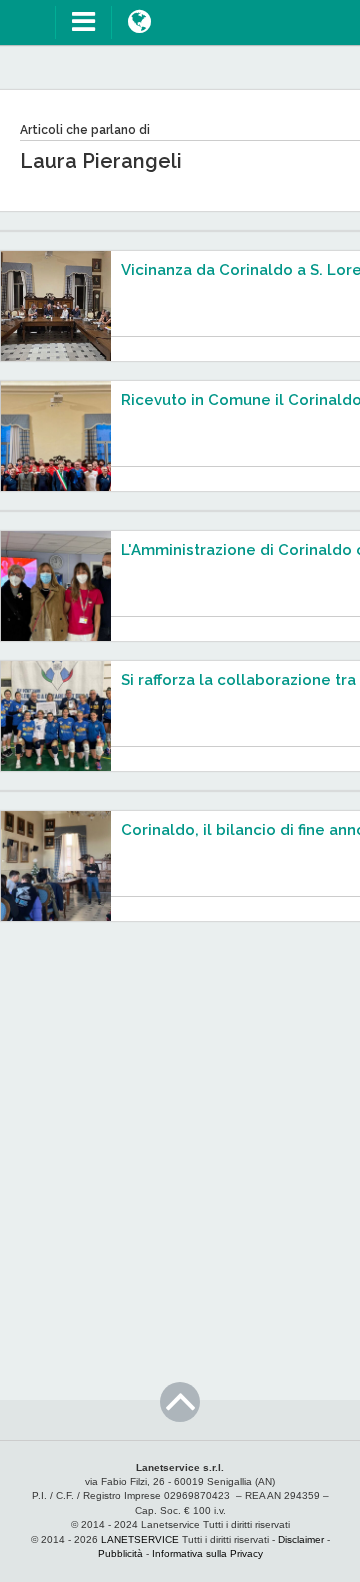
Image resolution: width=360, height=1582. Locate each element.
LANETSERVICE (140, 1539)
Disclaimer (301, 1539)
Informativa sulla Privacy (207, 1553)
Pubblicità (120, 1553)
